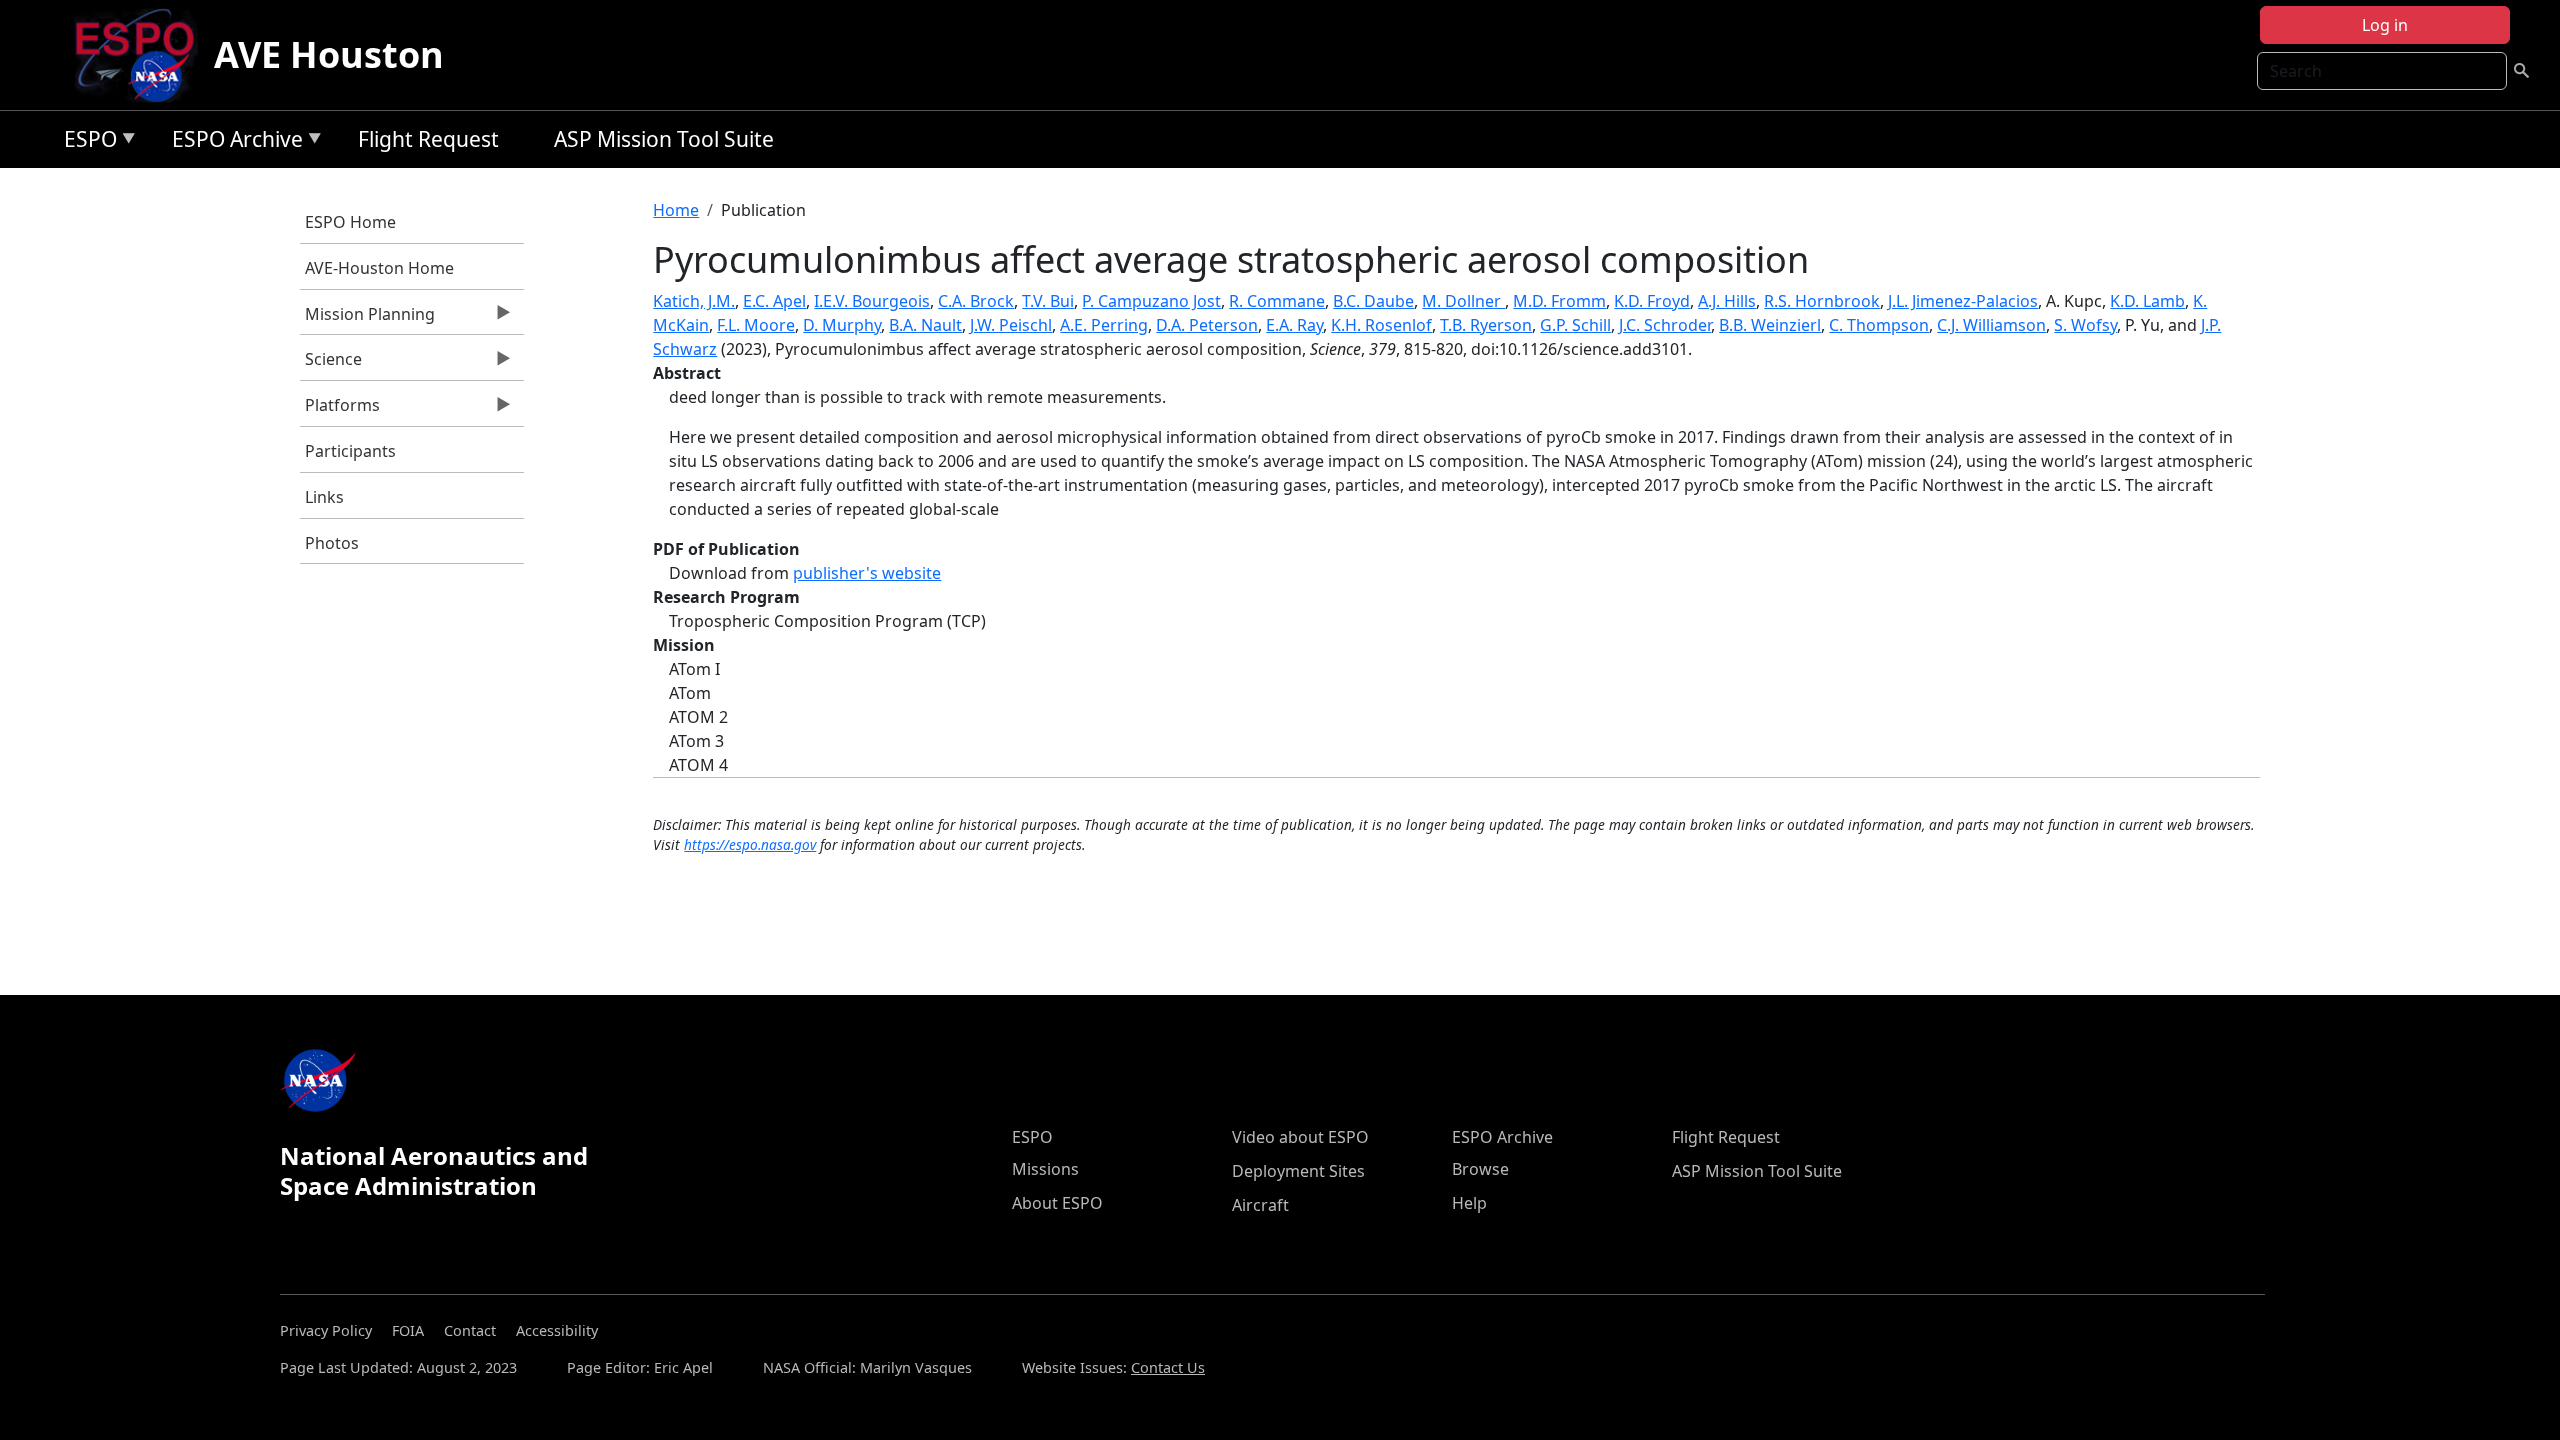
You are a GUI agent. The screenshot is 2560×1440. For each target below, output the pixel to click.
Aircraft (1260, 1205)
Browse (1480, 1169)
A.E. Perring (1104, 325)
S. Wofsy (2085, 325)
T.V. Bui (1048, 301)
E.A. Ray (1294, 325)
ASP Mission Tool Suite (664, 139)
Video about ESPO (1300, 1137)
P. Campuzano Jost (1151, 301)
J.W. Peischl (1011, 325)
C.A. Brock (976, 301)
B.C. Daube (1373, 301)
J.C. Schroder (1665, 325)
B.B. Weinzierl (1770, 325)
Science (331, 364)
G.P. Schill (1575, 325)
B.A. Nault (925, 325)
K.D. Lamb (2147, 301)
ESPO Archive (232, 142)
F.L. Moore (756, 325)
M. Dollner (1463, 301)
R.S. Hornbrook (1822, 301)
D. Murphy (842, 325)
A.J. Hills (1727, 301)
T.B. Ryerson (1486, 325)
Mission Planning (367, 319)
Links (324, 497)
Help (1469, 1203)
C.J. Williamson (1991, 325)
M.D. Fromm (1559, 301)
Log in (2385, 25)
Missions (1045, 1169)
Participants (350, 451)
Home (676, 210)
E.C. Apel (774, 301)
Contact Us (1168, 1367)
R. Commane (1277, 301)
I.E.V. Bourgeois (872, 301)
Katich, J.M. (694, 301)
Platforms (340, 410)
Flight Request (428, 139)
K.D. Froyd (1652, 301)
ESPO (85, 142)
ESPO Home (350, 222)
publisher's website (867, 573)
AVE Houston (329, 54)
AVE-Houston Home (379, 268)
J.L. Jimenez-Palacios (1963, 301)
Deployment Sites (1298, 1171)
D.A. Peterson (1207, 325)
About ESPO (1057, 1203)
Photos (332, 543)
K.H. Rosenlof (1381, 325)
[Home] (142, 55)
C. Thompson (1879, 325)
